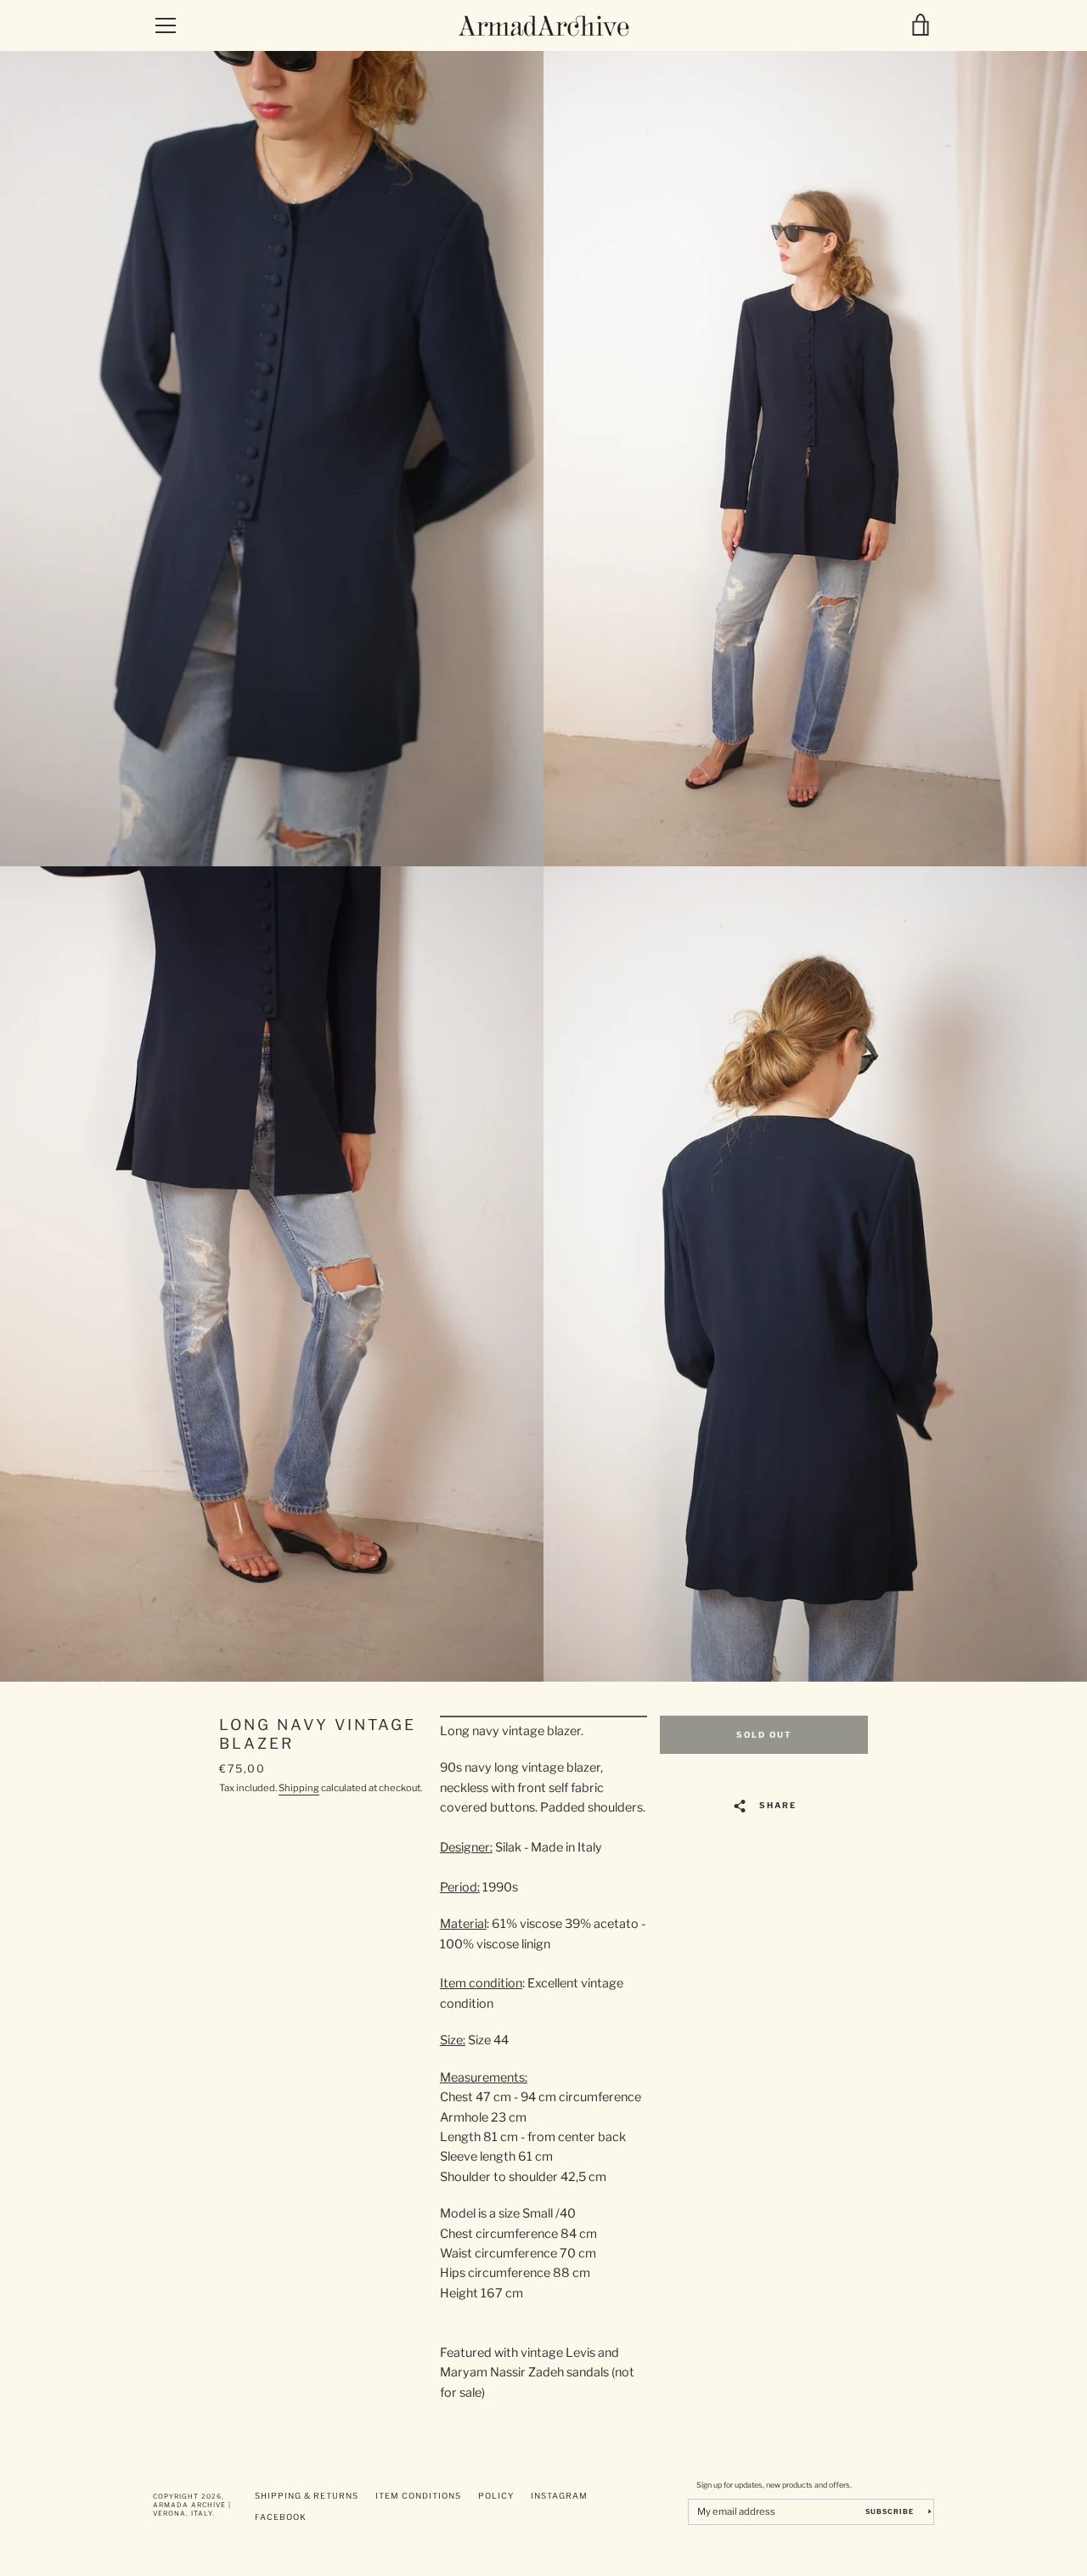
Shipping (299, 1788)
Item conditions (418, 2496)
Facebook (281, 2517)
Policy (496, 2496)
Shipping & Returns (307, 2496)
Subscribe (891, 2511)
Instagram (559, 2496)
